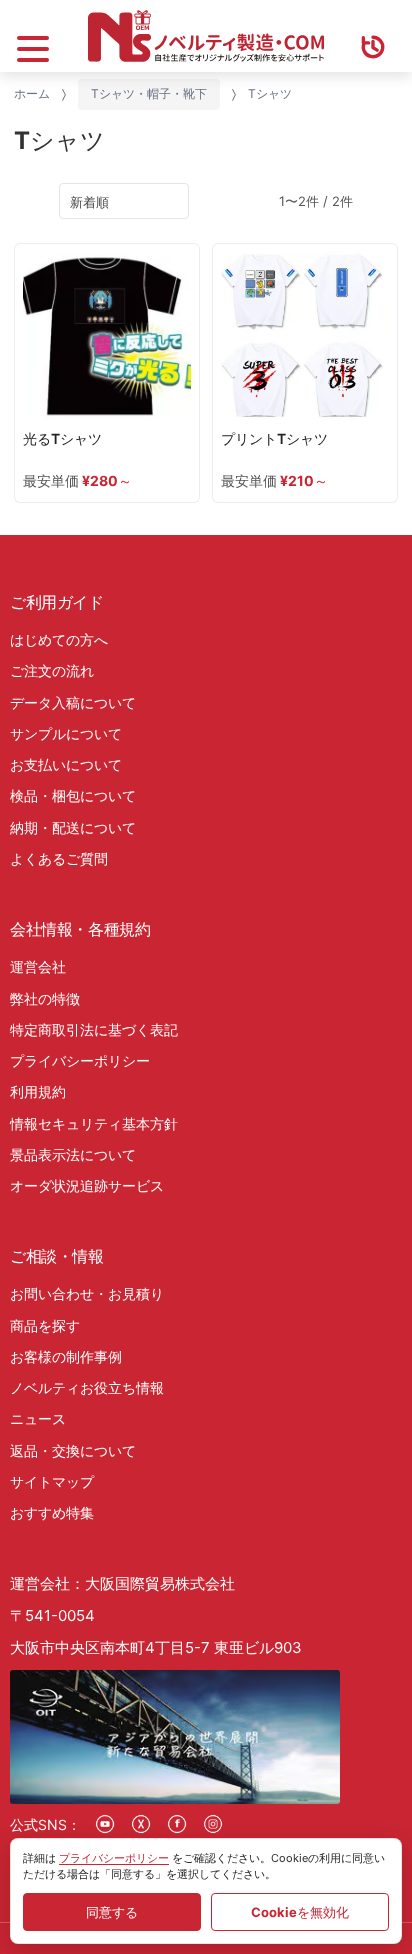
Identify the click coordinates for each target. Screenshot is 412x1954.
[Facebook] (177, 1824)
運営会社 (38, 966)
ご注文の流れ (52, 670)
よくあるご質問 (59, 858)
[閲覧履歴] (373, 36)
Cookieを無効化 (300, 1912)
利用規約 (38, 1091)
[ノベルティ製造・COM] (206, 36)
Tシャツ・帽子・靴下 (149, 93)
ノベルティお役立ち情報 (87, 1387)
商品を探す (45, 1325)
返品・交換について (73, 1450)
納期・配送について (73, 827)
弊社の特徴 (45, 998)
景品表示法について (73, 1154)
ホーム (32, 93)
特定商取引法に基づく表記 (94, 1029)
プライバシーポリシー (80, 1060)
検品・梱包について (73, 795)
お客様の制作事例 (66, 1356)
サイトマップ (52, 1481)
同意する (112, 1912)
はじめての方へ (59, 639)
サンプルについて (66, 733)
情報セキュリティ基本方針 (94, 1123)
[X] (141, 1824)
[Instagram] (213, 1824)
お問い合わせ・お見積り (87, 1293)
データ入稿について (73, 702)
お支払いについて (66, 764)
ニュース (38, 1418)
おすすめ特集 (52, 1512)
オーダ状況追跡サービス (87, 1185)
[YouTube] (105, 1824)
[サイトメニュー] (33, 36)
